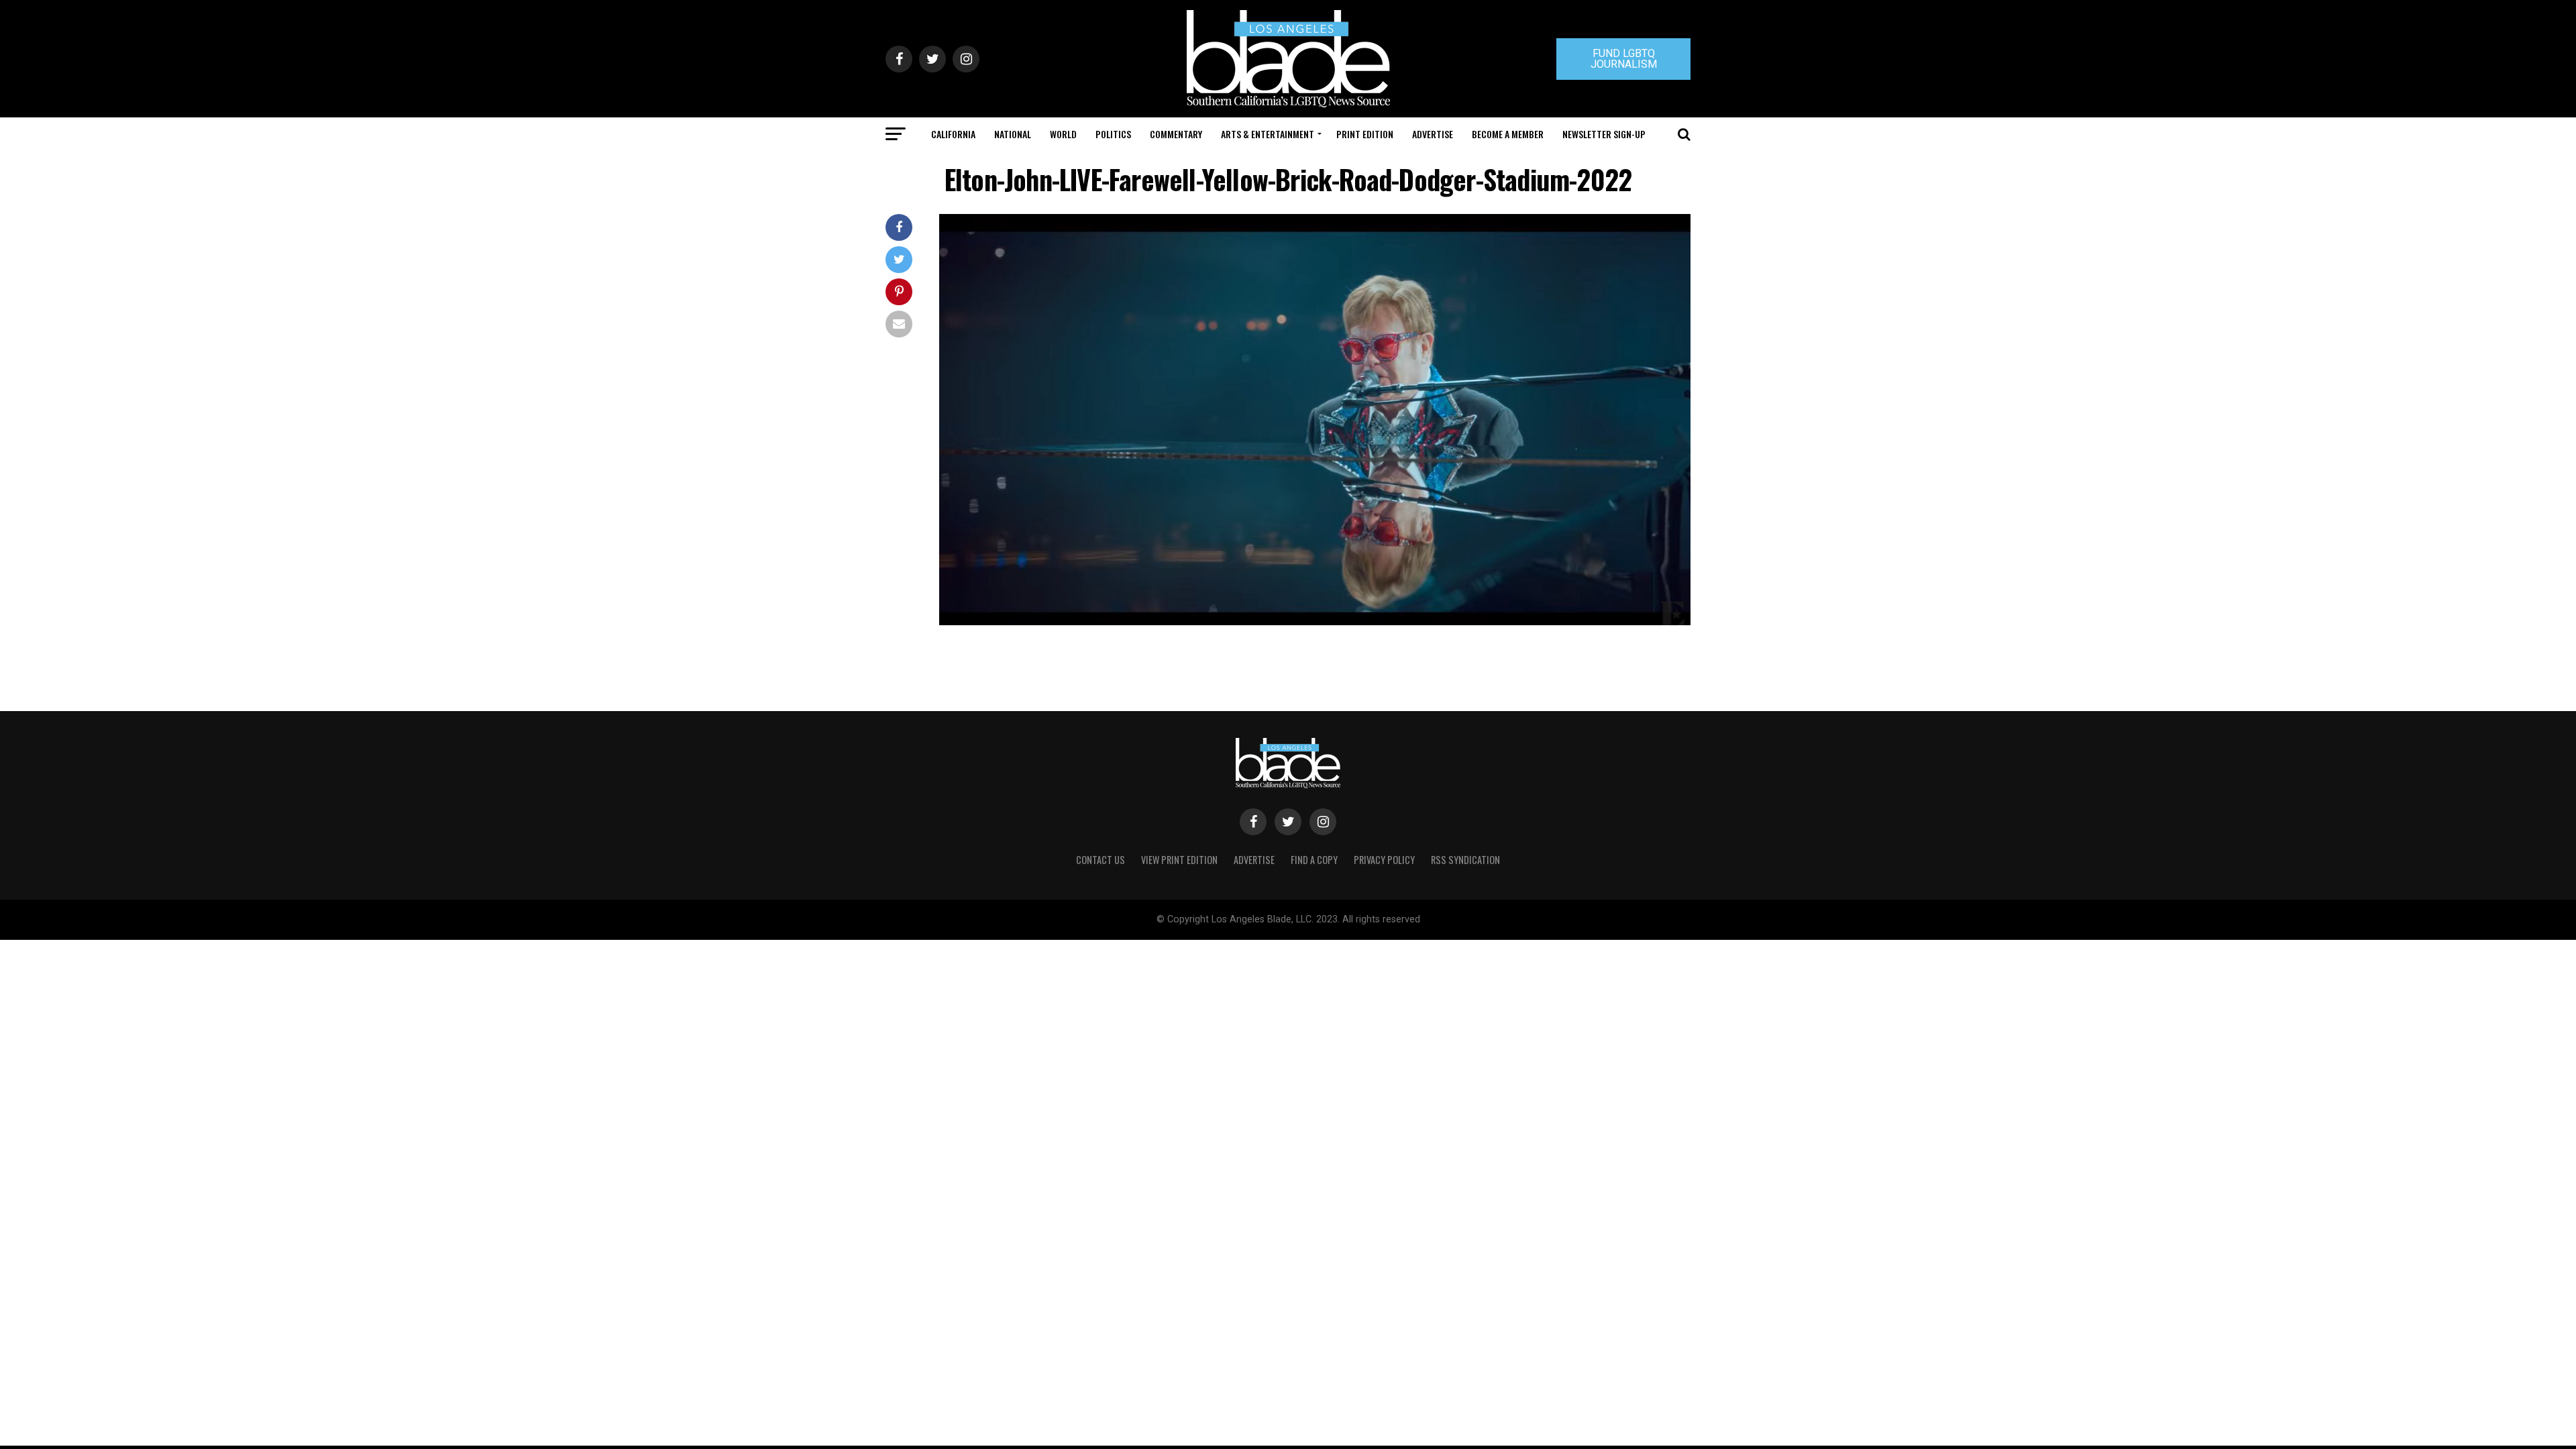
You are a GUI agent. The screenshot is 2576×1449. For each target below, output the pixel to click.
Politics (1113, 134)
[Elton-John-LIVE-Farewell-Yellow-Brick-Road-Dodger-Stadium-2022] (1315, 622)
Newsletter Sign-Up (1604, 134)
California (953, 134)
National (1013, 134)
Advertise (1433, 134)
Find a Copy (1314, 860)
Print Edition (1365, 134)
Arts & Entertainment (1268, 134)
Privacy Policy (1384, 860)
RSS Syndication (1465, 860)
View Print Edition (1179, 860)
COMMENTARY (1176, 134)
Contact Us (1101, 860)
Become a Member (1508, 134)
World (1063, 134)
